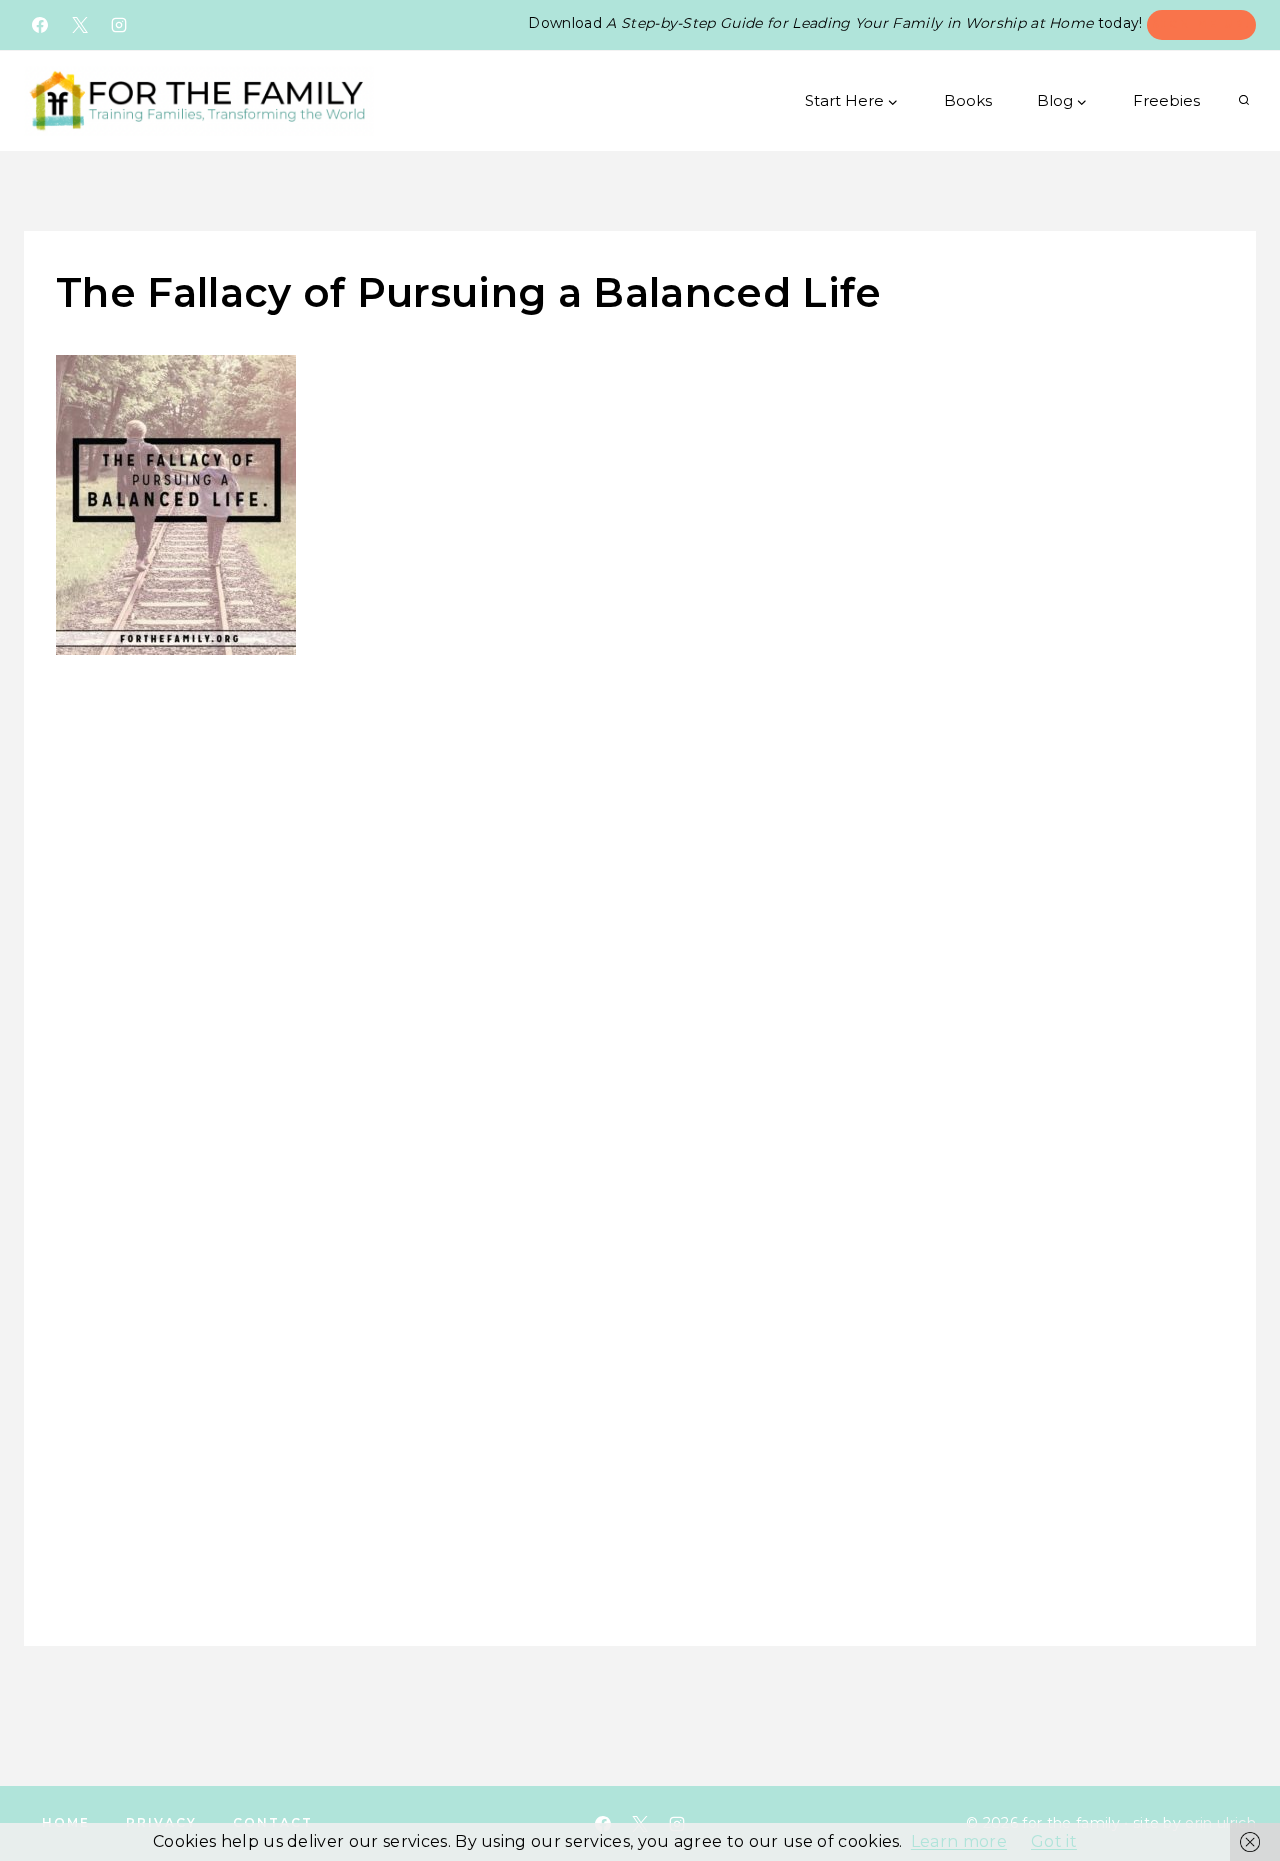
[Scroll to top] (1235, 1786)
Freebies (1166, 100)
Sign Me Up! (1201, 24)
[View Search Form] (1244, 101)
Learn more (959, 1841)
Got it (1054, 1841)
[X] (80, 25)
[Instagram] (119, 25)
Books (968, 100)
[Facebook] (40, 25)
